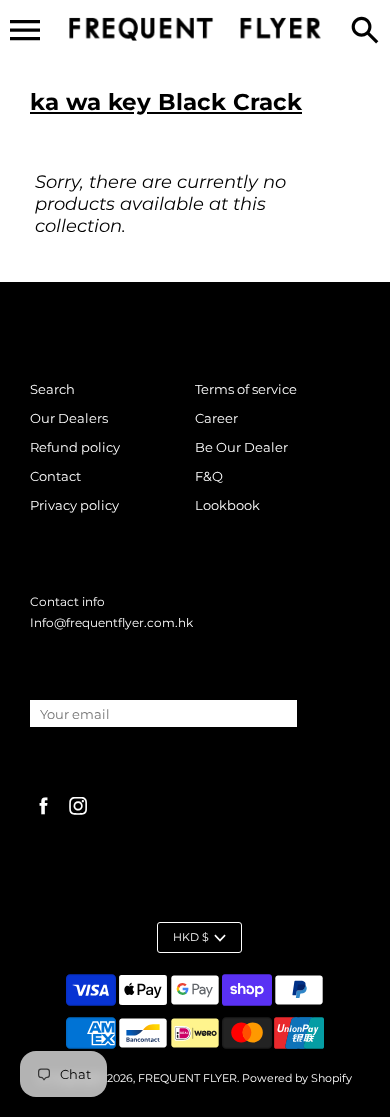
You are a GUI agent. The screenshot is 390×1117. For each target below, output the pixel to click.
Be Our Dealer (241, 447)
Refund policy (75, 447)
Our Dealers (69, 418)
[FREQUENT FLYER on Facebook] (43, 816)
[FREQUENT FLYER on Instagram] (78, 816)
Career (216, 418)
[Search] (365, 32)
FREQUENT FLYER (187, 1078)
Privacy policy (74, 505)
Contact (55, 476)
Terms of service (246, 389)
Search (52, 389)
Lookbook (227, 505)
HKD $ (191, 937)
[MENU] (25, 30)
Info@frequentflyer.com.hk (111, 622)
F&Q (209, 476)
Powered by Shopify (297, 1078)
